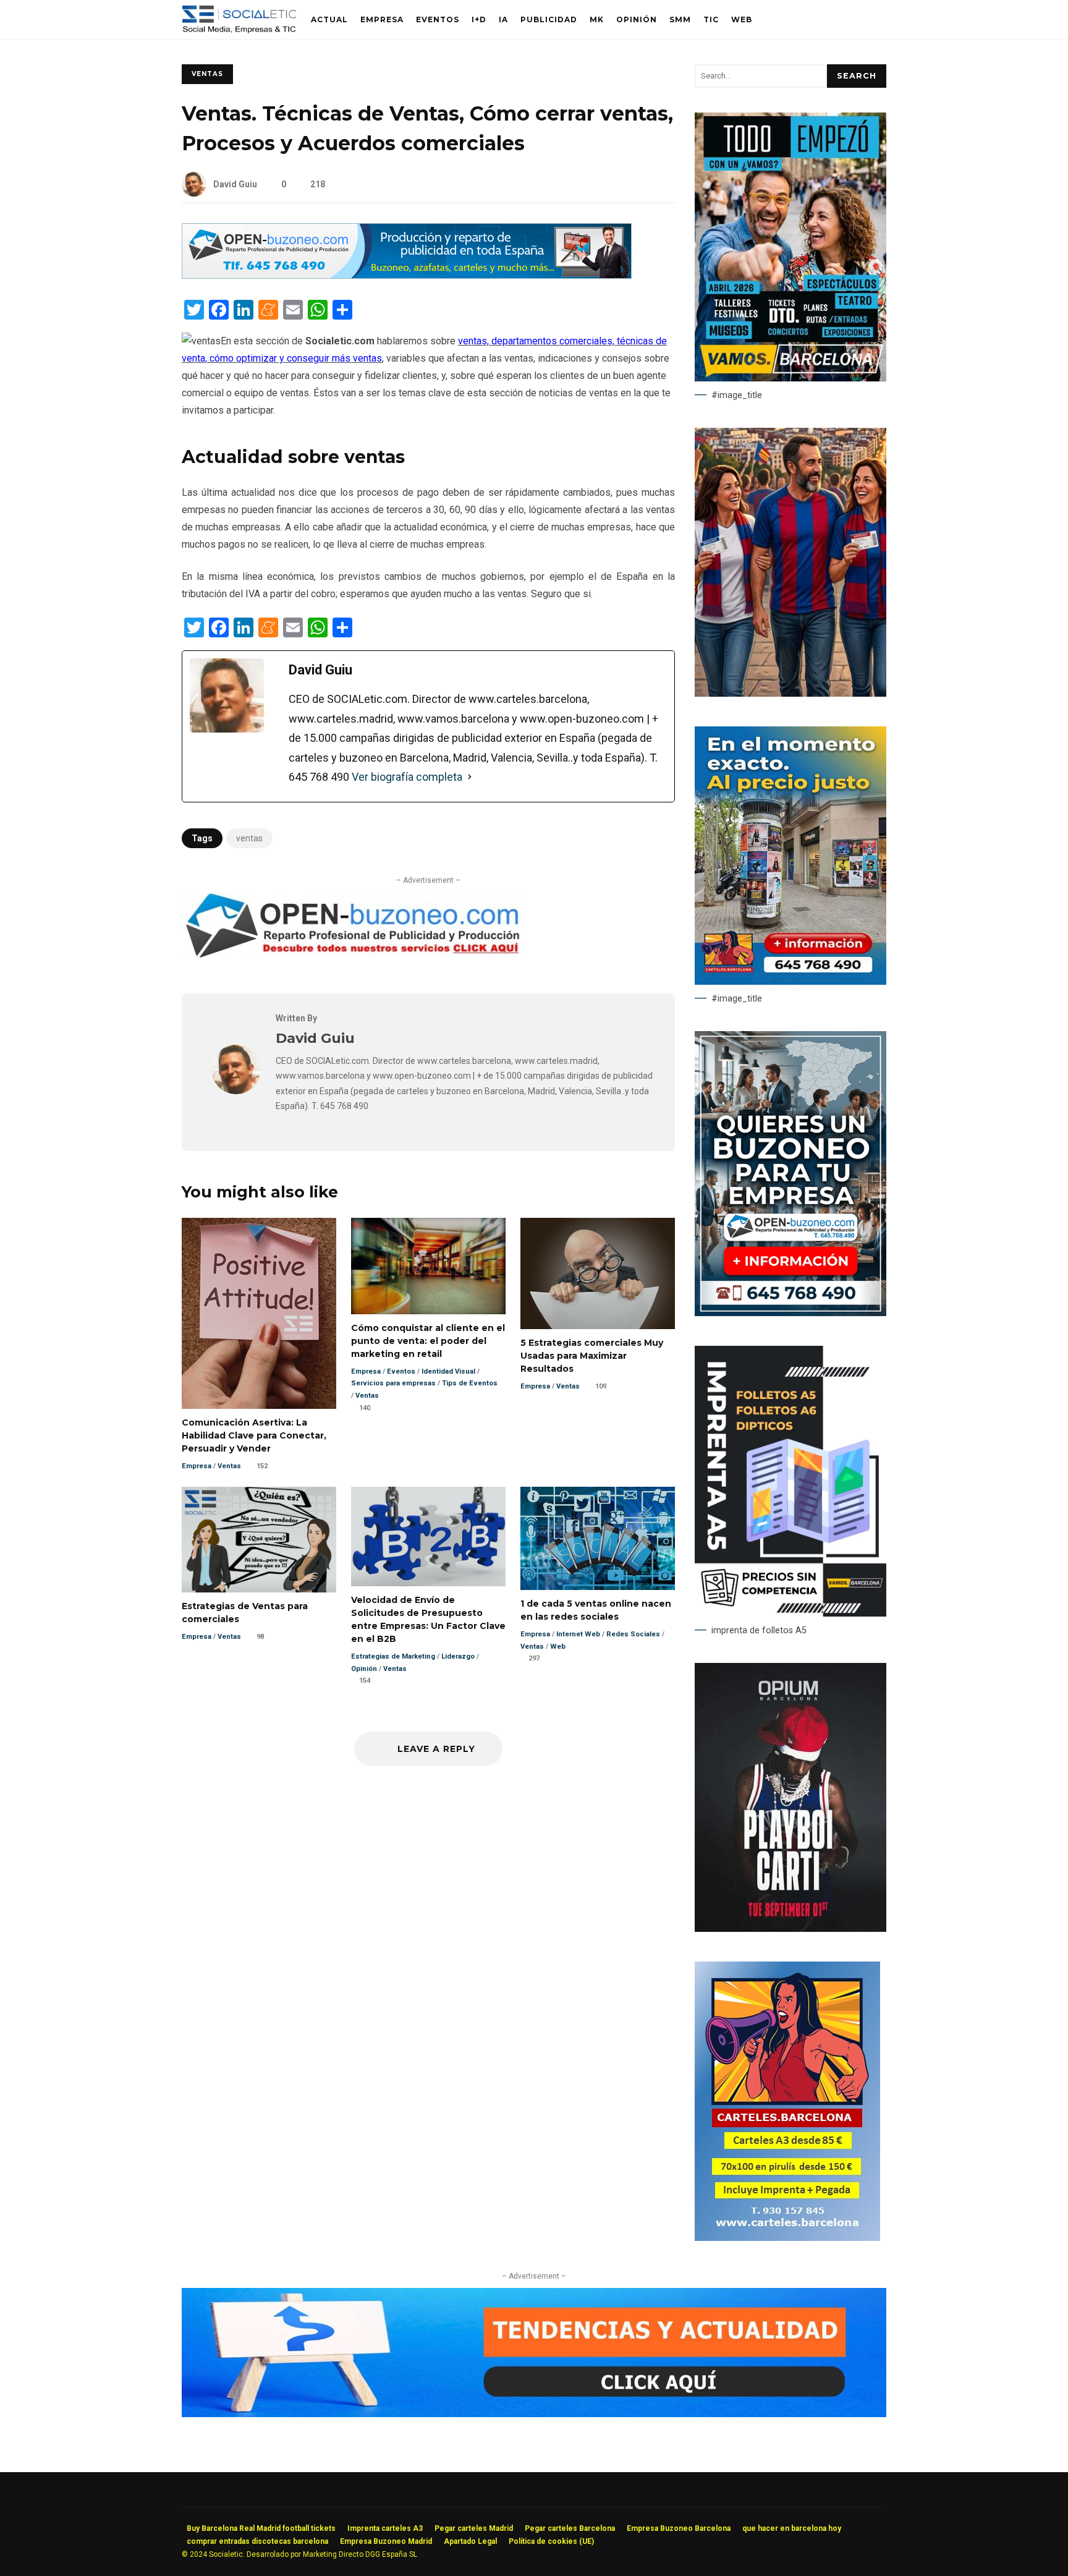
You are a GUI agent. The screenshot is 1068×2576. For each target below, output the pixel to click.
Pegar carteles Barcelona (570, 2528)
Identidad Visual (448, 1371)
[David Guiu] (236, 1091)
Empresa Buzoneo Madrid (386, 2541)
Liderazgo (458, 1656)
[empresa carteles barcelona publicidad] (787, 2238)
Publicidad (549, 19)
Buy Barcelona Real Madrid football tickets (261, 2528)
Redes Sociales (633, 1634)
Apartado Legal (470, 2541)
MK (597, 19)
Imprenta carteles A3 (385, 2528)
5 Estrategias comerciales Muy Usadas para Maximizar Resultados (598, 1273)
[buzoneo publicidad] (407, 275)
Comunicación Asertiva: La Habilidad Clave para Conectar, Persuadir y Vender (259, 1313)
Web (742, 19)
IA (503, 19)
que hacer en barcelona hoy (792, 2528)
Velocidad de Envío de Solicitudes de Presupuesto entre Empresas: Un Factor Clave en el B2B (428, 1537)
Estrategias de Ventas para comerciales (259, 1540)
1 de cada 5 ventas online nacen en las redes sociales (598, 1538)
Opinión (637, 19)
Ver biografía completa (407, 777)
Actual (329, 19)
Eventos (438, 19)
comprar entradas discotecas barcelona (257, 2541)
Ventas (207, 74)
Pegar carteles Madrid (474, 2528)
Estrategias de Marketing (393, 1656)
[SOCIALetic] (239, 23)
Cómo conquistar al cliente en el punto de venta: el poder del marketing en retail (428, 1266)
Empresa (382, 19)
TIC (711, 19)
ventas (249, 838)
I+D (479, 19)
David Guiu (235, 184)
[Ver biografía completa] (470, 777)
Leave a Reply (435, 1749)
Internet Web (578, 1634)
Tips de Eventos (470, 1383)
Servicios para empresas (393, 1383)
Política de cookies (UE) (551, 2541)
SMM (680, 19)
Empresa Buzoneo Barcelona (679, 2528)
